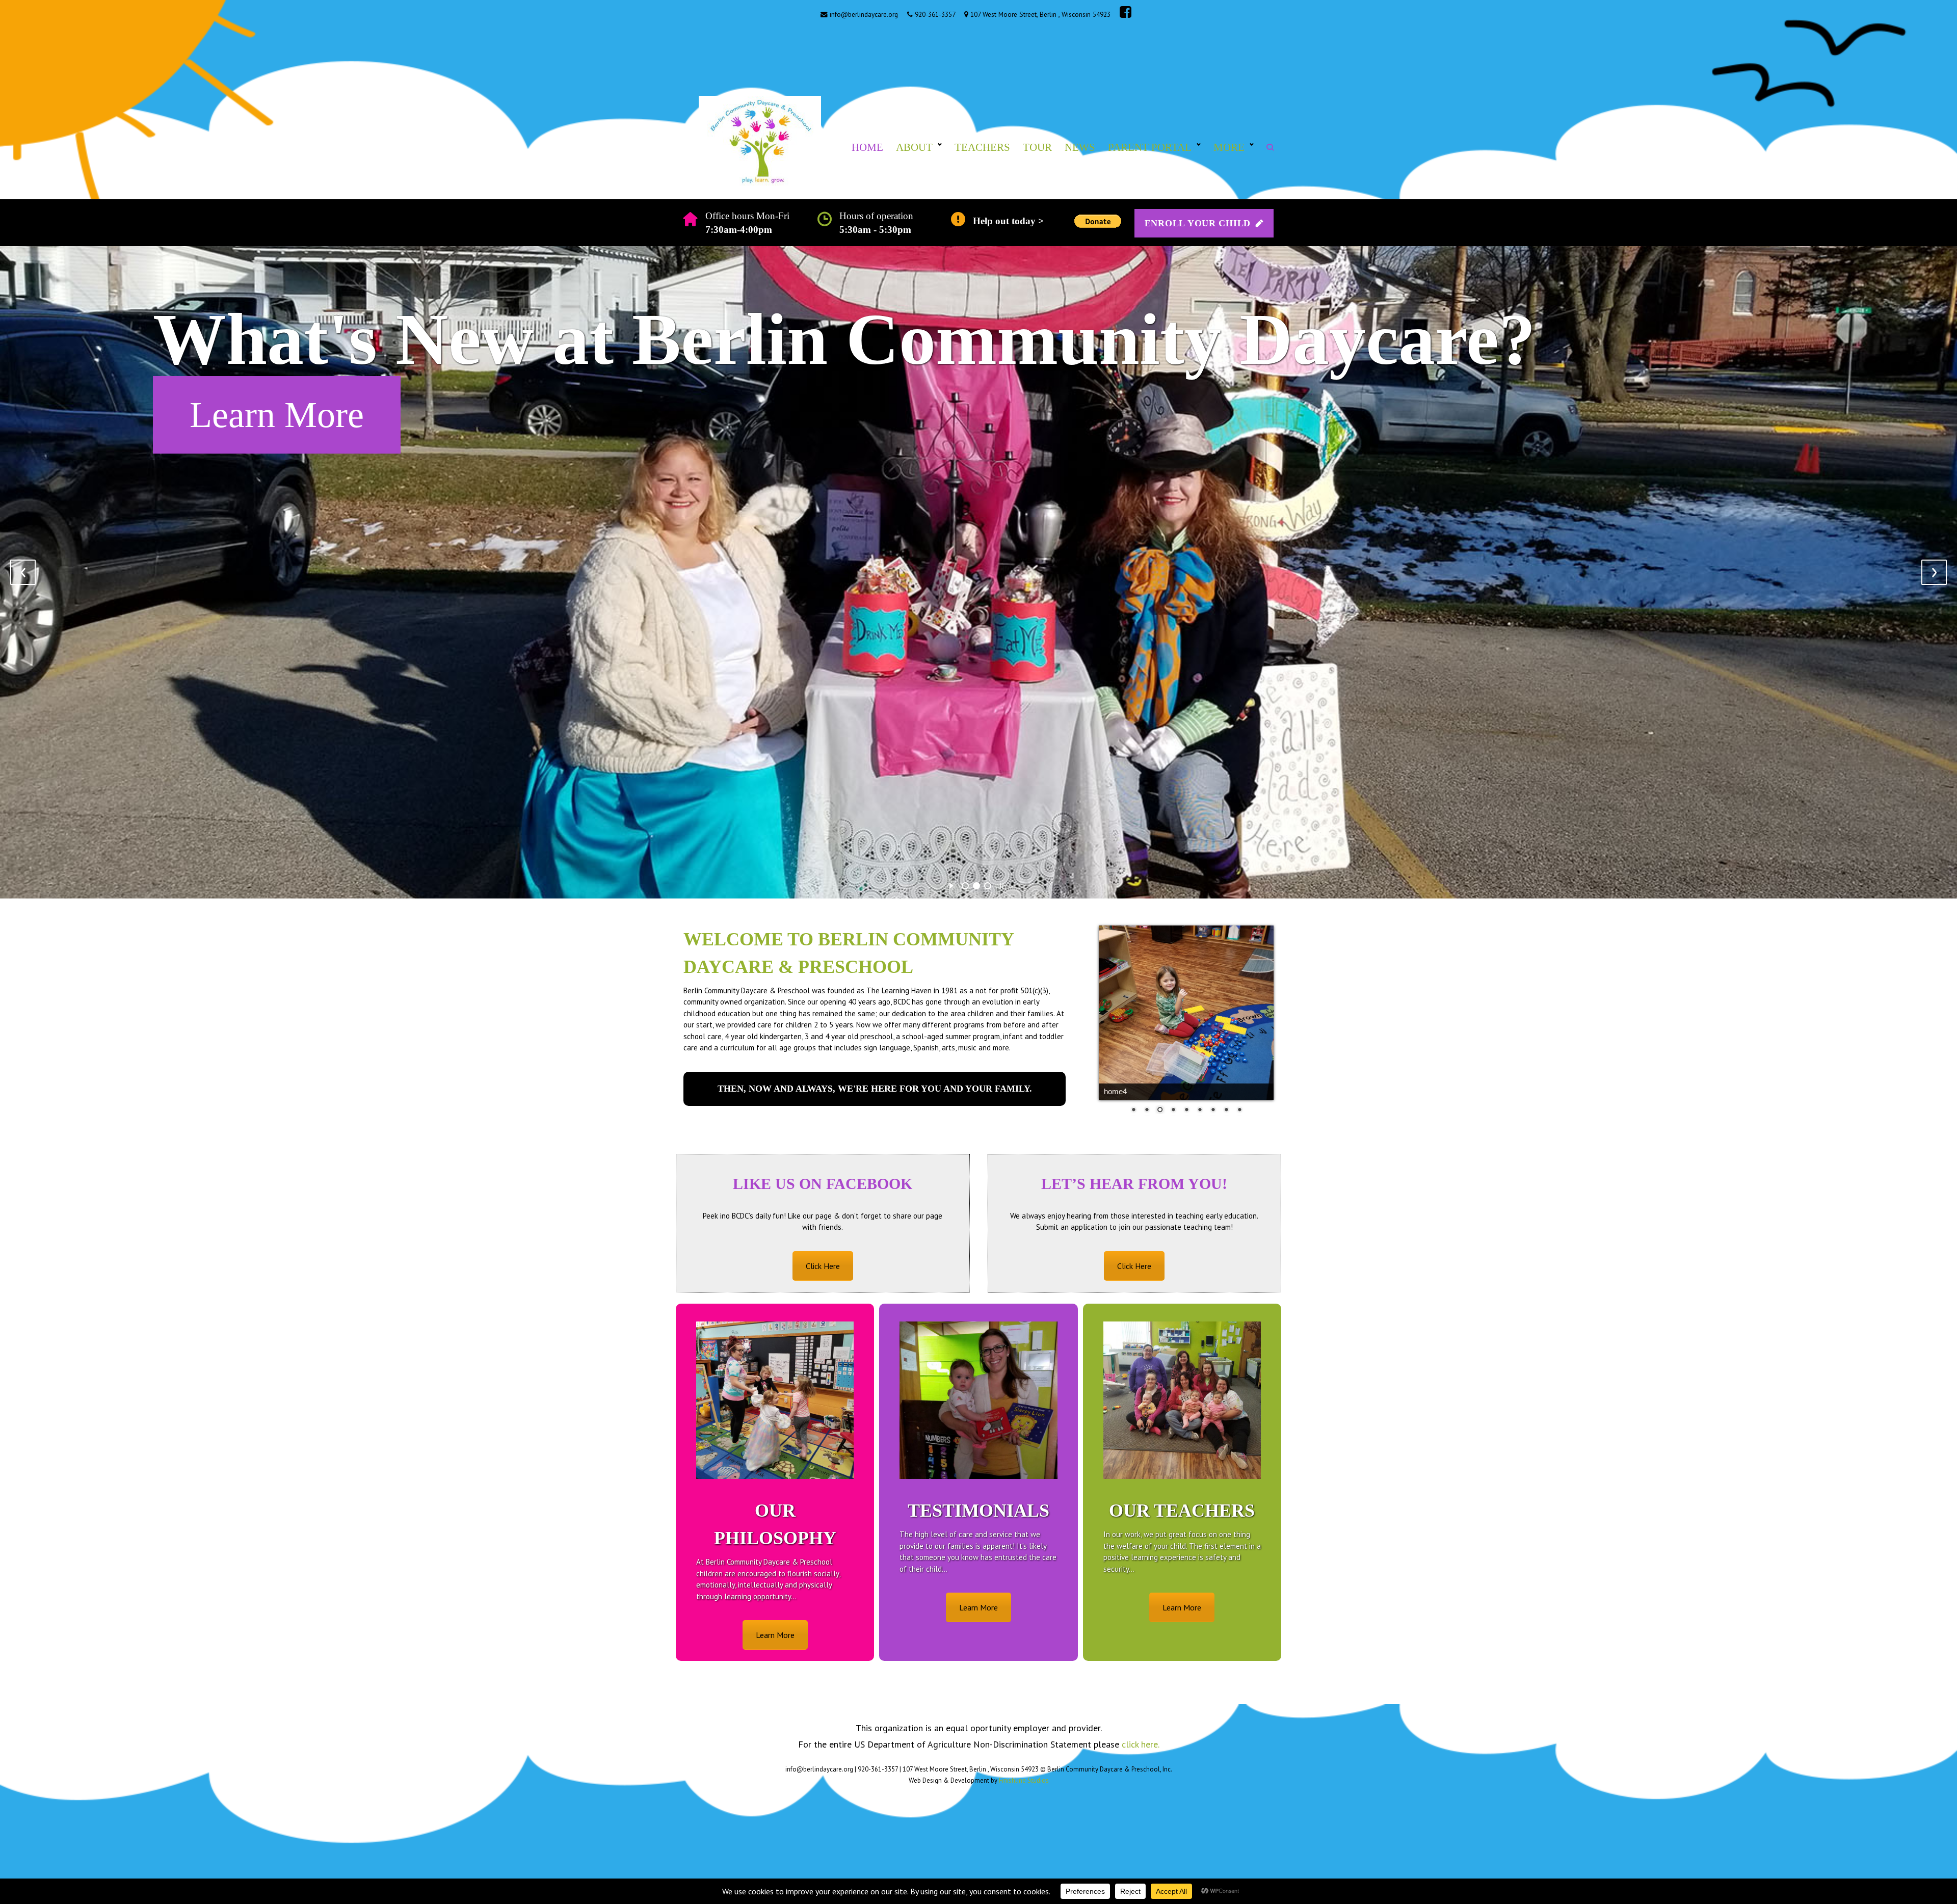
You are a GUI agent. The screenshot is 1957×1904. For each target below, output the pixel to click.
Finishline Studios (1024, 1780)
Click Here (270, 415)
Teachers (982, 147)
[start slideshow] (951, 884)
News (1080, 147)
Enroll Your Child (1198, 223)
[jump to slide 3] (988, 886)
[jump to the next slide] (1934, 572)
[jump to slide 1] (965, 886)
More (1229, 147)
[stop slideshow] (1002, 884)
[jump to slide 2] (976, 886)
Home (867, 147)
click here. (1141, 1744)
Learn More (775, 1635)
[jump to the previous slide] (23, 572)
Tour (1037, 147)
